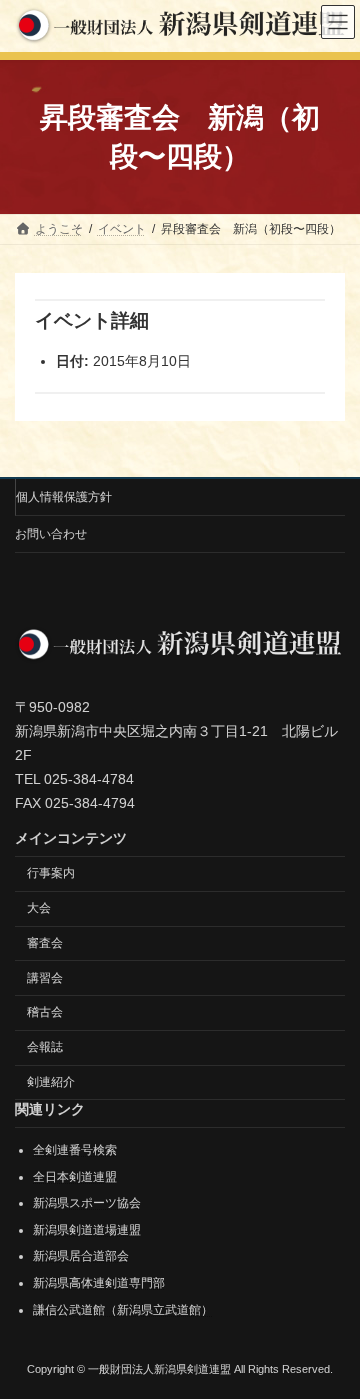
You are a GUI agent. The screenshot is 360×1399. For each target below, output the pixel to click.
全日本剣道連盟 (75, 1176)
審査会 (45, 943)
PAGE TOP (331, 1335)
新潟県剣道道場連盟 (87, 1230)
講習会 (45, 977)
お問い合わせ (51, 534)
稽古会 (45, 1012)
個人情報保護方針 (64, 497)
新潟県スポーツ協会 (87, 1203)
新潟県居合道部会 (81, 1256)
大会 (39, 908)
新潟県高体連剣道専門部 (99, 1283)
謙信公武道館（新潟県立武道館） (123, 1309)
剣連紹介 (51, 1082)
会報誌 (45, 1047)
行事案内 (51, 873)
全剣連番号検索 (75, 1150)
